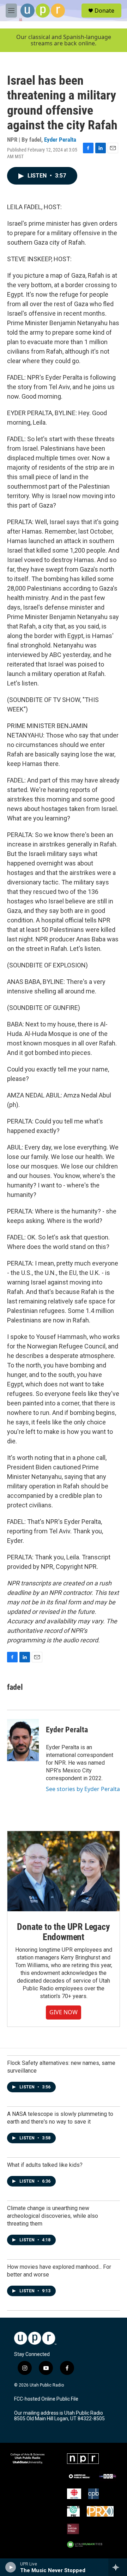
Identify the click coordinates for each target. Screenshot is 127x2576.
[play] (11, 2567)
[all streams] (118, 2567)
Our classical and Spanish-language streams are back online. (64, 40)
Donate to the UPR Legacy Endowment (63, 1932)
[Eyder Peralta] (23, 1740)
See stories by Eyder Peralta (83, 1789)
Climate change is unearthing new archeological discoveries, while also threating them (53, 2216)
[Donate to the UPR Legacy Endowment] (64, 1871)
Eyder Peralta (60, 140)
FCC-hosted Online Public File (46, 2399)
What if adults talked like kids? (45, 2165)
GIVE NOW (64, 2012)
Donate (104, 11)
